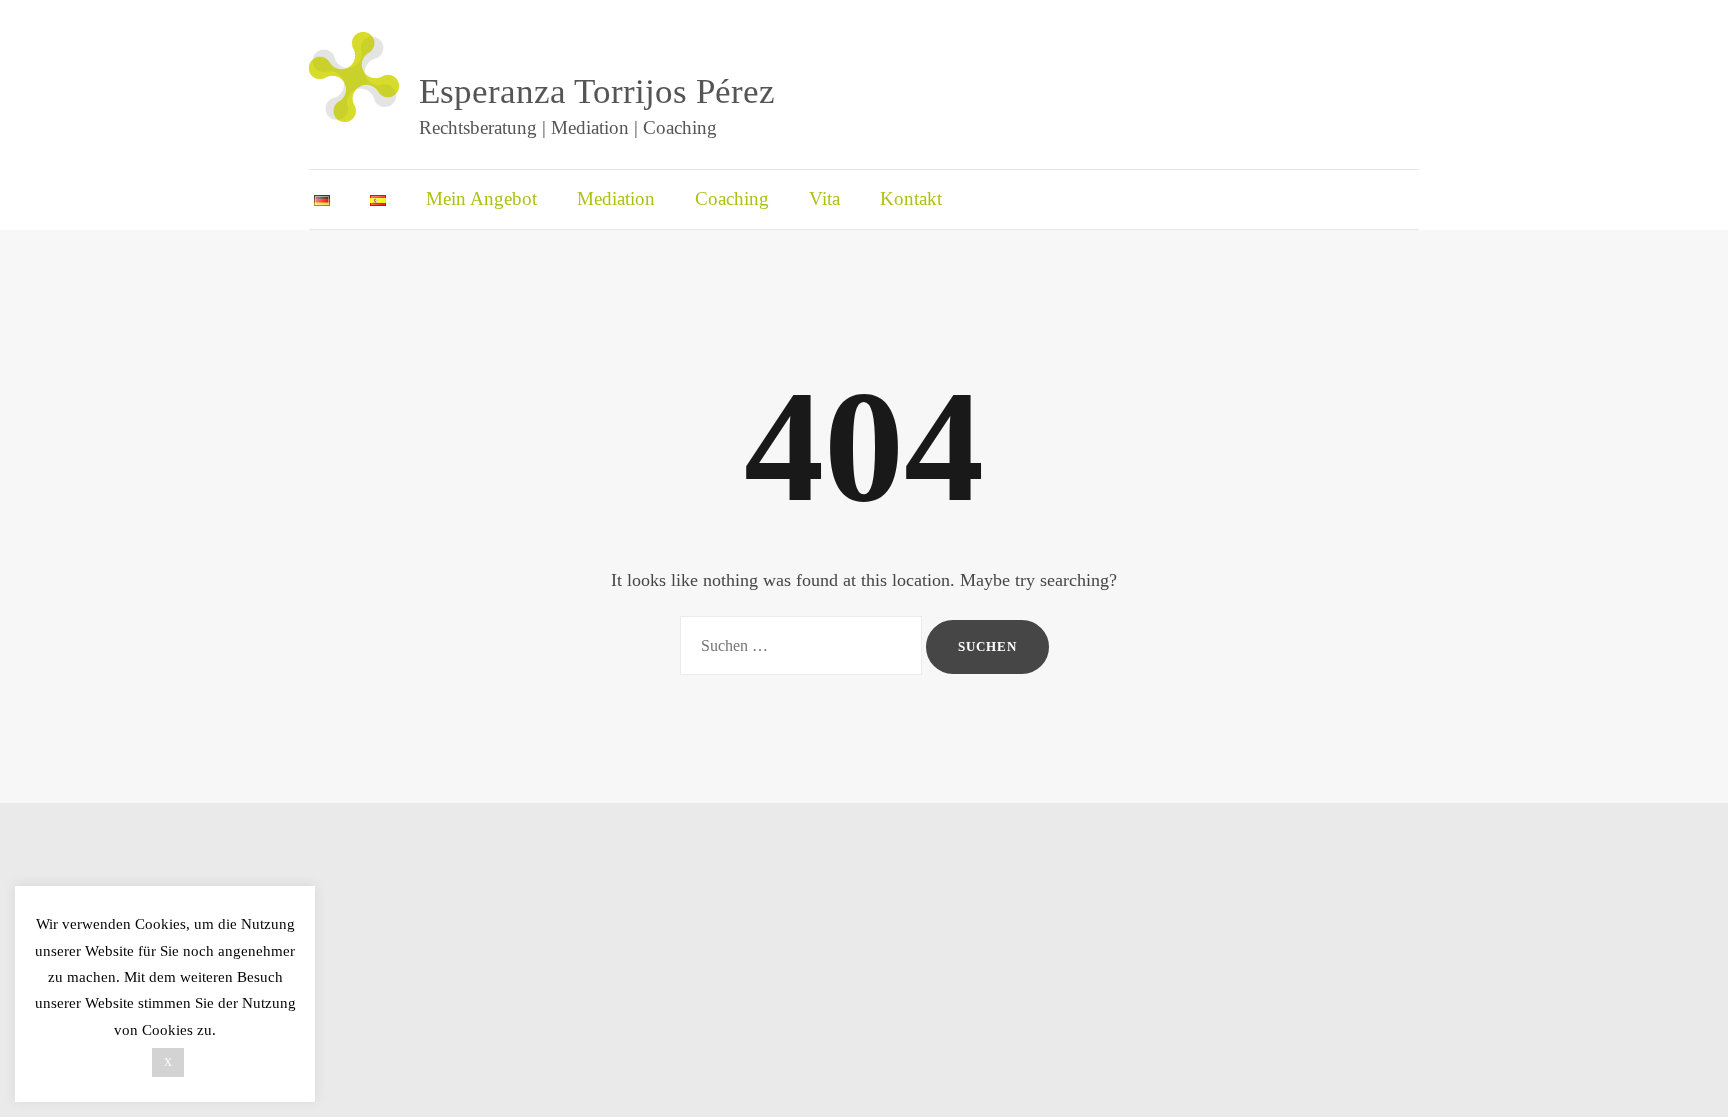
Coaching (732, 198)
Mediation (616, 198)
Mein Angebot (481, 198)
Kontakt (911, 198)
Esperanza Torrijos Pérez (597, 91)
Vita (824, 198)
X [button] (168, 1062)
